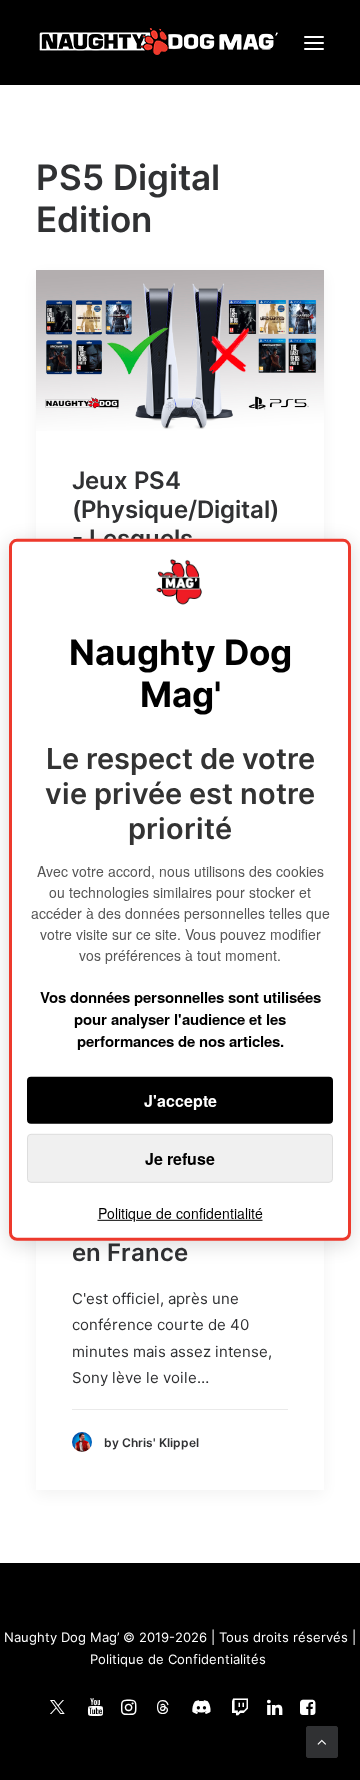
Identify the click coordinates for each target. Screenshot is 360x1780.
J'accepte (180, 1100)
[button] (314, 42)
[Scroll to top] (322, 1740)
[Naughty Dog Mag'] (159, 42)
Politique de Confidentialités (178, 1659)
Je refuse (180, 1158)
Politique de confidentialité (180, 1213)
